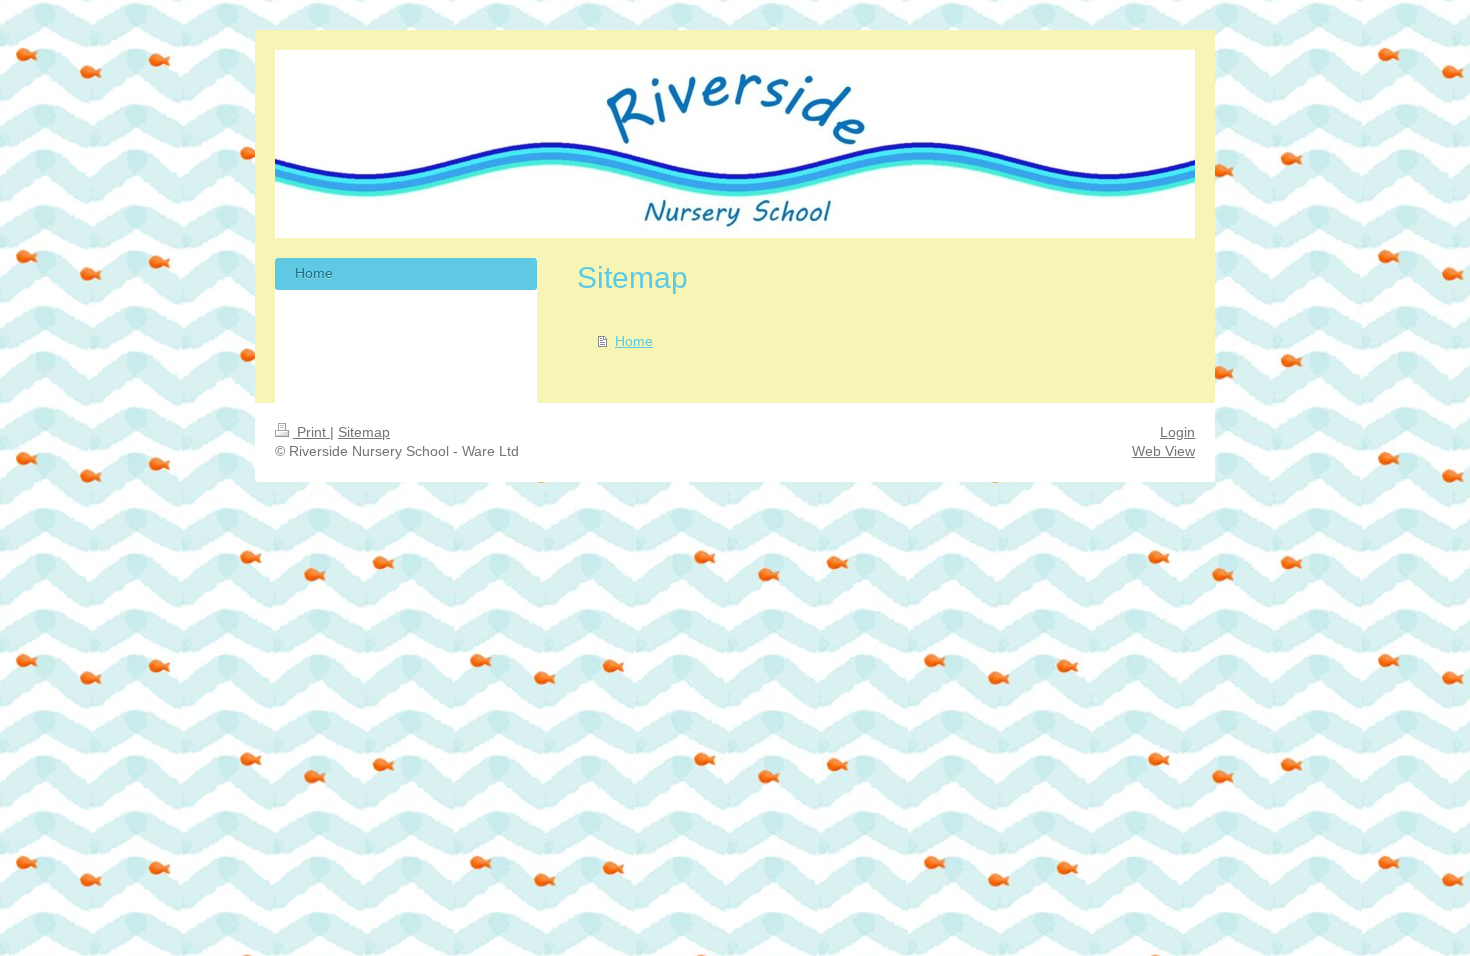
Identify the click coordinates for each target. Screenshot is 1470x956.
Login (1177, 432)
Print (311, 432)
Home (634, 341)
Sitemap (364, 432)
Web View (1163, 451)
